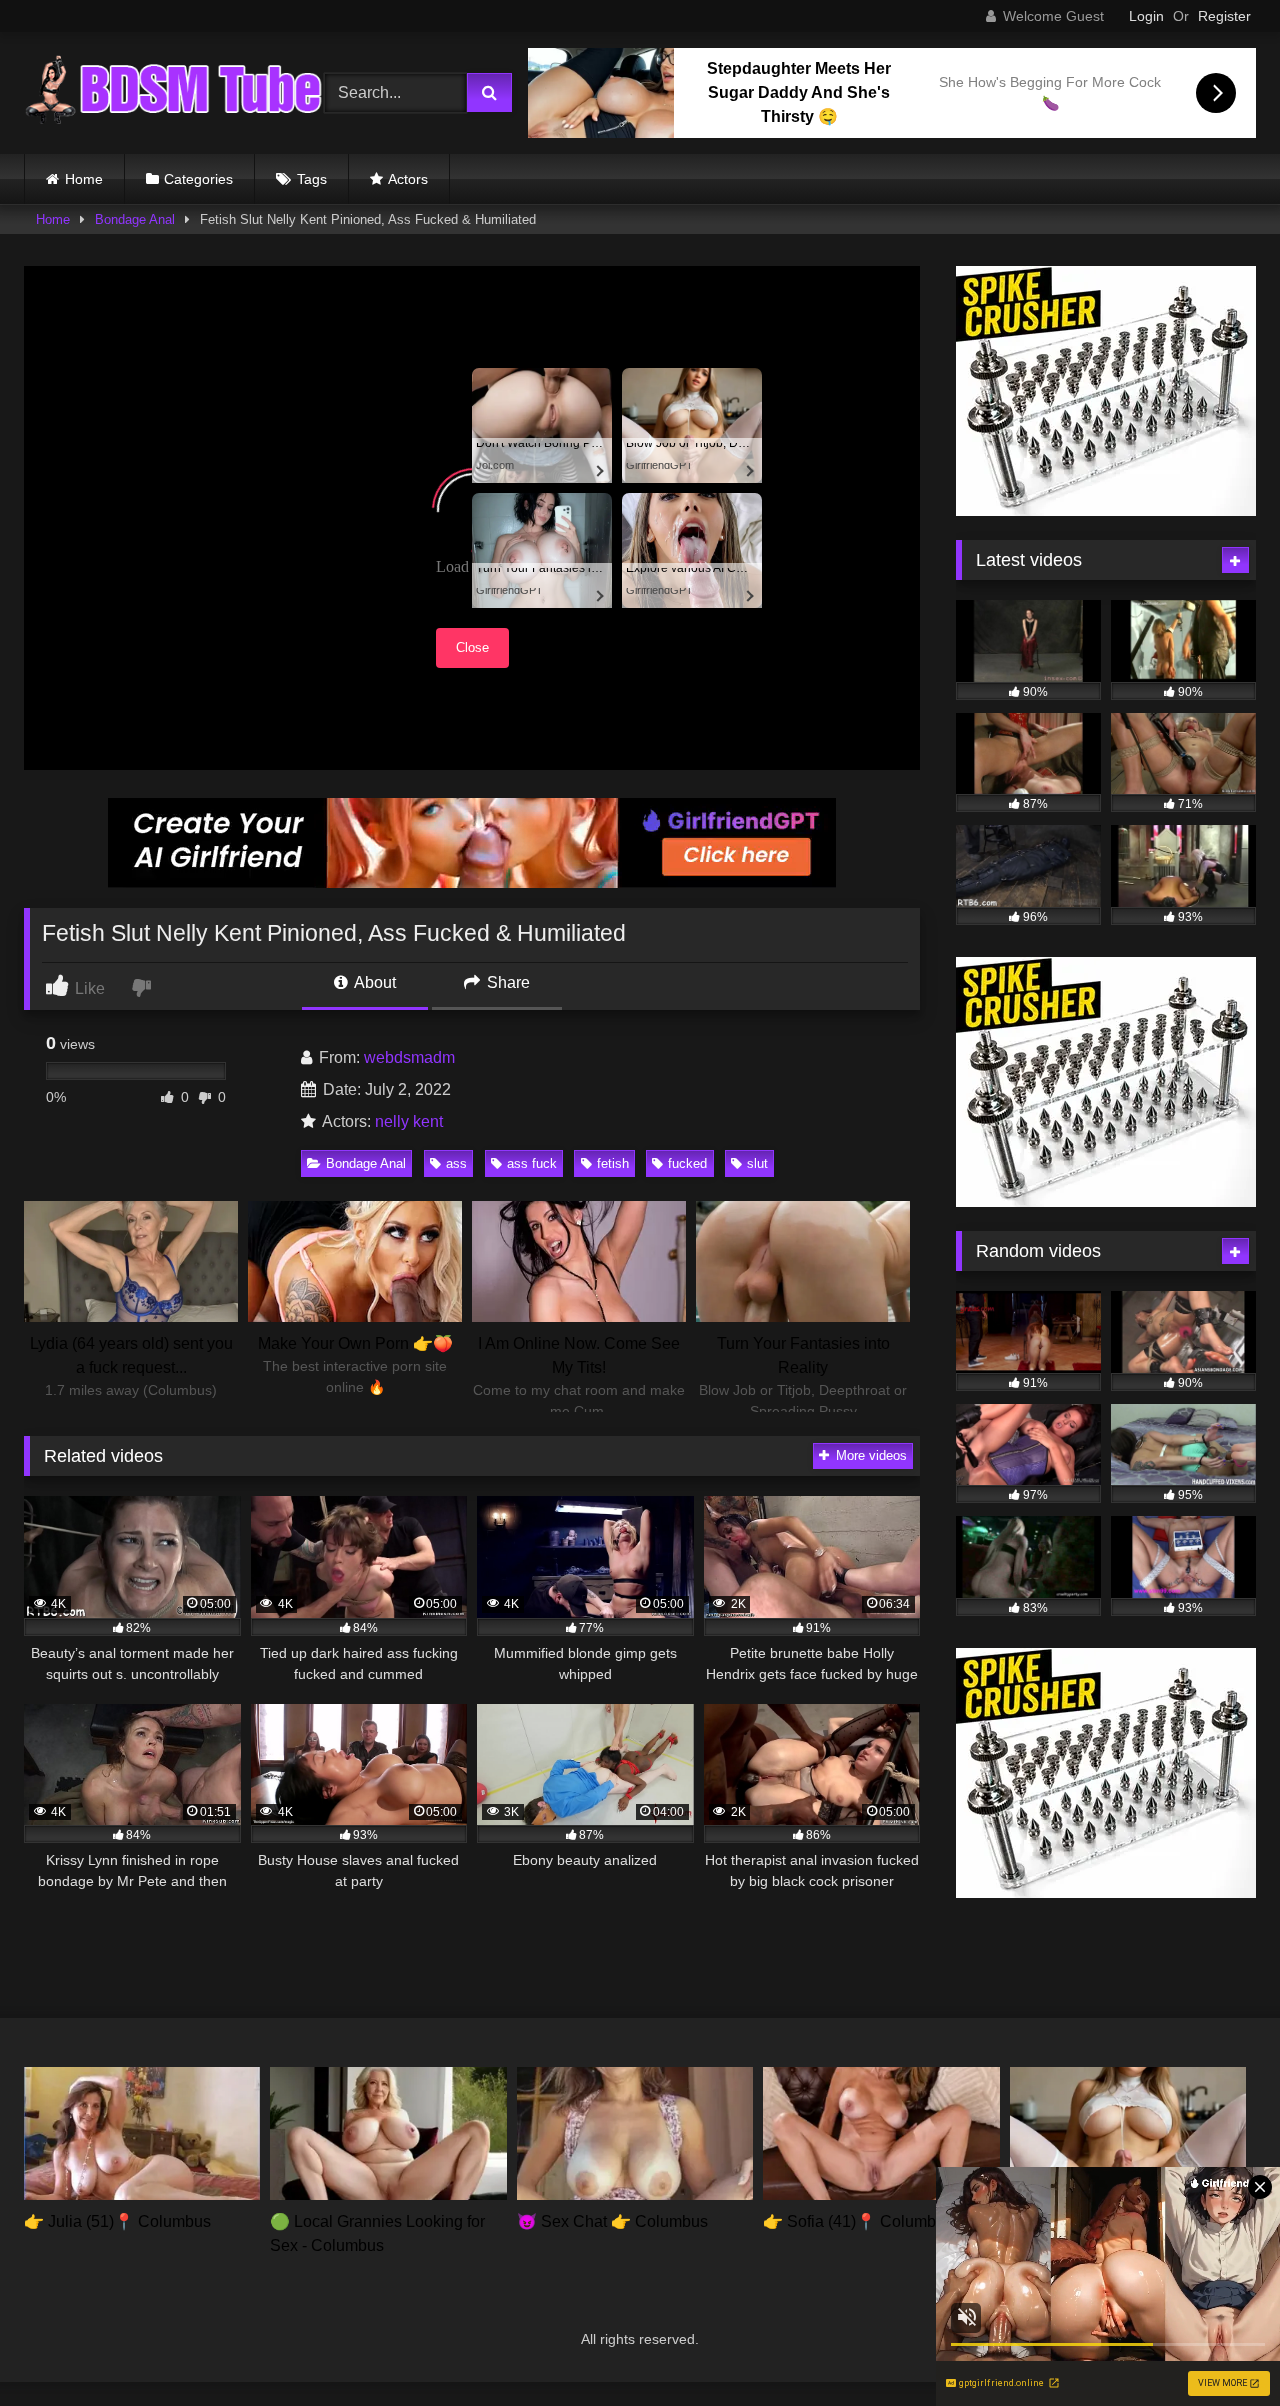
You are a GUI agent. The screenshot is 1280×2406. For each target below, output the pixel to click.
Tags (312, 179)
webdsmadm (409, 1057)
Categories (198, 179)
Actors (408, 179)
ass (456, 1163)
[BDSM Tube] (174, 93)
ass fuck (532, 1163)
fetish (613, 1163)
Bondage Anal (135, 219)
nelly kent (409, 1121)
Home (84, 179)
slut (757, 1163)
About (373, 982)
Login (1146, 16)
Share (506, 982)
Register (1224, 16)
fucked (687, 1163)
